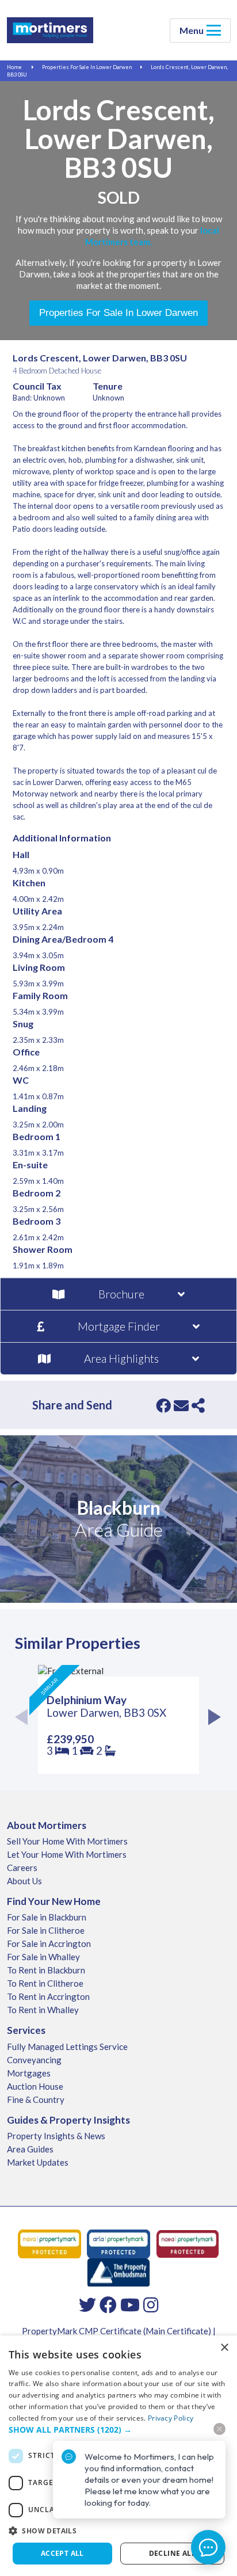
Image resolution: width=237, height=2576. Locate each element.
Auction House (35, 2086)
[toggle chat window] (208, 2547)
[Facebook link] (108, 2304)
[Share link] (198, 1405)
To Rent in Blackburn (46, 1970)
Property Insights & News (56, 2136)
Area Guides (30, 2149)
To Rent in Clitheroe (45, 1983)
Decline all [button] (172, 2553)
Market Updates (38, 2162)
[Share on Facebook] (163, 1405)
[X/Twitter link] (87, 2304)
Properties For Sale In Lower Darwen (87, 67)
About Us (24, 1881)
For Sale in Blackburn (47, 1917)
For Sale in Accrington (49, 1944)
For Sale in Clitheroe (46, 1930)
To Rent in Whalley (43, 2010)
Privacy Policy (171, 2418)
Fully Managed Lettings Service (67, 2047)
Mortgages (29, 2073)
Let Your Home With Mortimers (67, 1854)
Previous (25, 1719)
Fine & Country (36, 2099)
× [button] (224, 2348)
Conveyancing (34, 2060)
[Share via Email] (181, 1405)
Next (212, 1719)
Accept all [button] (62, 2553)
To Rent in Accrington (48, 1996)
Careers (22, 1868)
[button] (118, 2531)
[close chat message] (219, 2429)
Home (14, 67)
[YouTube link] (130, 2304)
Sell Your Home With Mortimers (67, 1841)
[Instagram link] (151, 2304)
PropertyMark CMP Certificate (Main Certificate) (116, 2331)
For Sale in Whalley (43, 1957)
